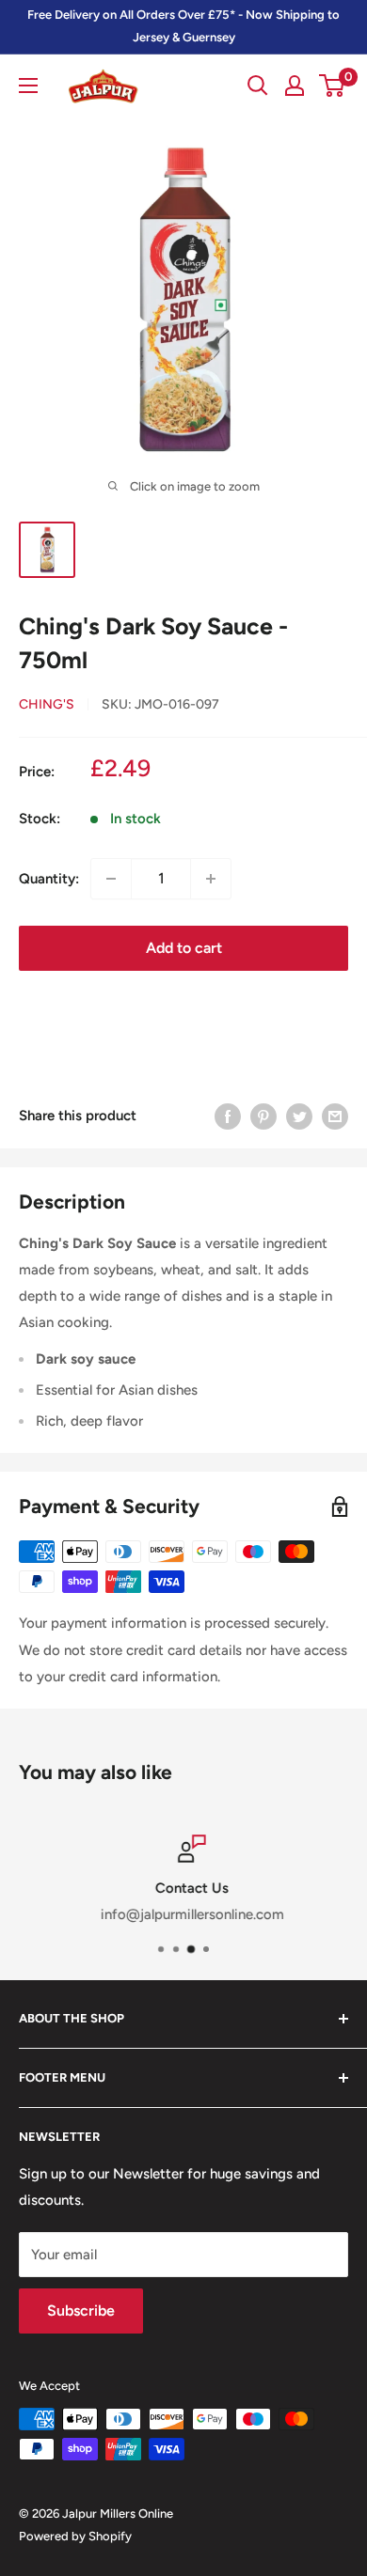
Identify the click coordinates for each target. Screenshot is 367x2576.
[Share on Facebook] (228, 1116)
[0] (333, 86)
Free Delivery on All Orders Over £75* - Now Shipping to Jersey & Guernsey (183, 26)
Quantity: (49, 879)
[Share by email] (335, 1116)
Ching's (47, 704)
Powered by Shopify (75, 2536)
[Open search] (258, 86)
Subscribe (81, 2311)
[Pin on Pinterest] (263, 1116)
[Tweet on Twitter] (299, 1116)
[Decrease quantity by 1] (111, 879)
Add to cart (184, 948)
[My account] (295, 86)
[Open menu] (28, 86)
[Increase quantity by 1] (211, 879)
